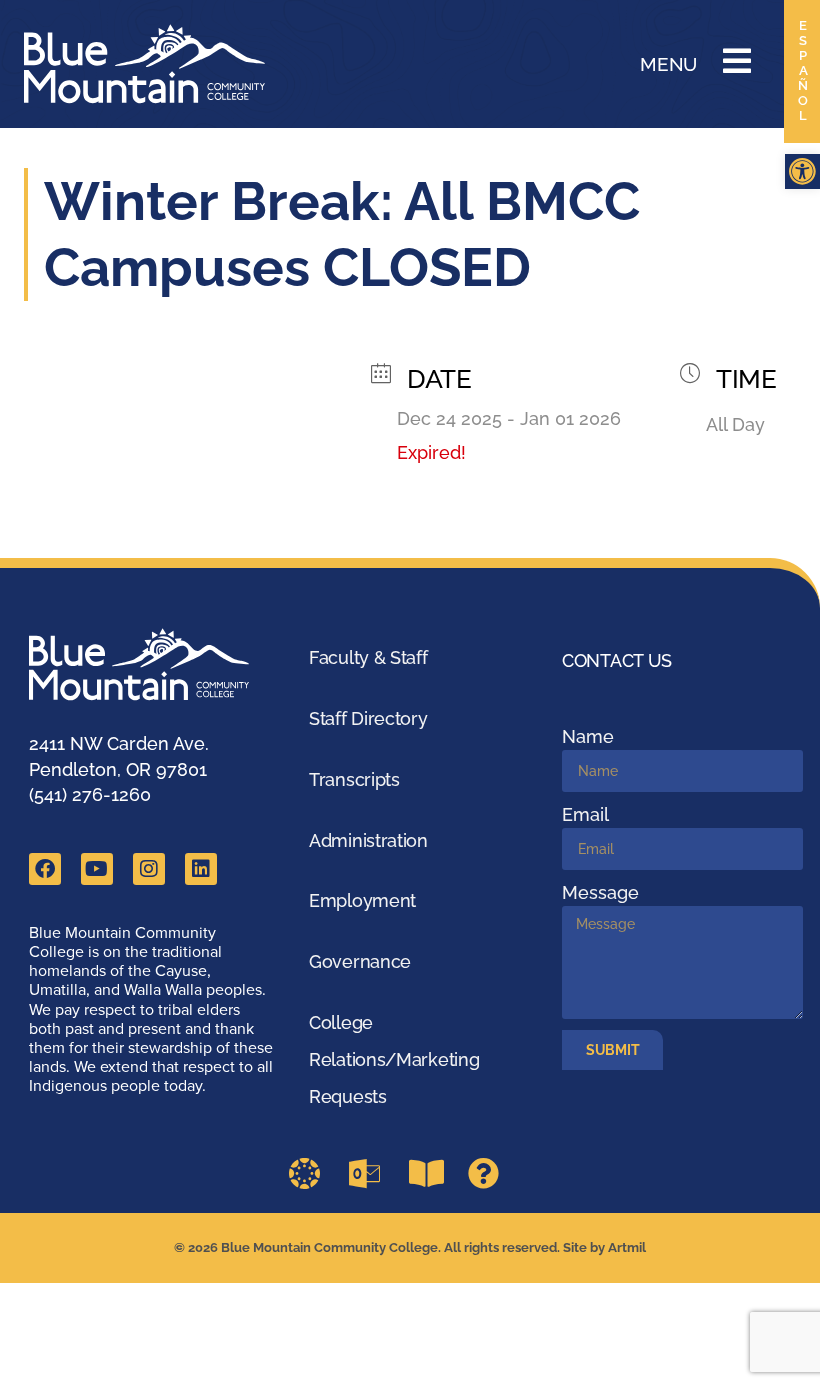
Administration (368, 840)
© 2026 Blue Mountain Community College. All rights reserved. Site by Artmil (410, 1247)
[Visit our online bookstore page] (431, 1173)
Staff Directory (368, 718)
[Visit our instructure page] (311, 1173)
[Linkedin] (201, 869)
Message (600, 892)
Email (585, 814)
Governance (360, 961)
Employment (362, 900)
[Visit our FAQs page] (490, 1173)
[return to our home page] (151, 664)
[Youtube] (97, 869)
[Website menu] (737, 61)
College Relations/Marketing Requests (394, 1059)
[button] (802, 171)
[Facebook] (45, 869)
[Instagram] (149, 869)
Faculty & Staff (368, 657)
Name (588, 736)
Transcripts (354, 779)
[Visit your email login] (371, 1173)
